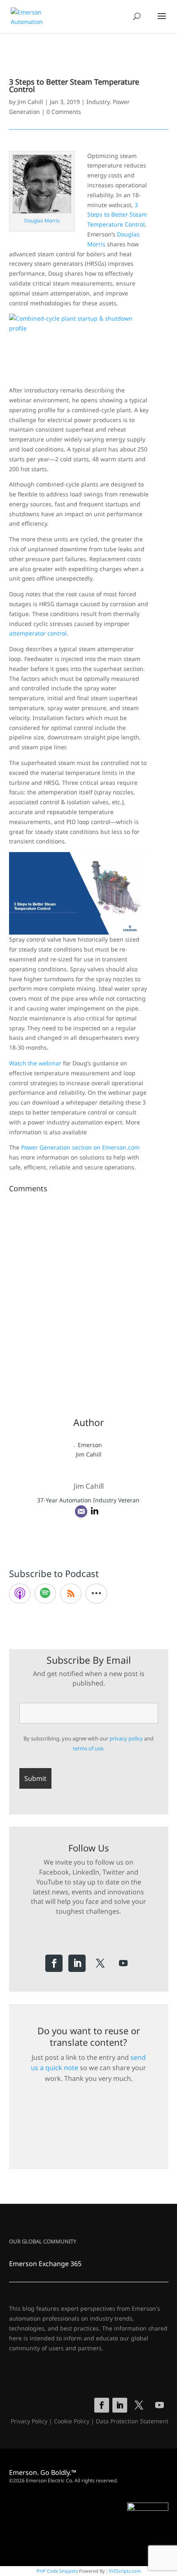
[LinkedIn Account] (95, 1511)
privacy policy (126, 1738)
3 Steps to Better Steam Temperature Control (117, 215)
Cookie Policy (72, 2421)
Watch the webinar (35, 1063)
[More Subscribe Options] (96, 1594)
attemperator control (38, 633)
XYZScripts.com (125, 2571)
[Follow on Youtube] (123, 1963)
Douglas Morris (42, 221)
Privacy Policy (29, 2421)
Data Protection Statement (132, 2421)
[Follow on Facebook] (54, 1963)
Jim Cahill (30, 102)
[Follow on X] (100, 1963)
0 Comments (64, 112)
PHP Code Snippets (57, 2571)
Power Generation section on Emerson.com (80, 1147)
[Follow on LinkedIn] (77, 1963)
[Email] (81, 1511)
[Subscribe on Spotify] (45, 1594)
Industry (98, 102)
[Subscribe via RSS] (71, 1594)
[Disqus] (89, 1299)
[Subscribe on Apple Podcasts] (20, 1594)
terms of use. (89, 1748)
